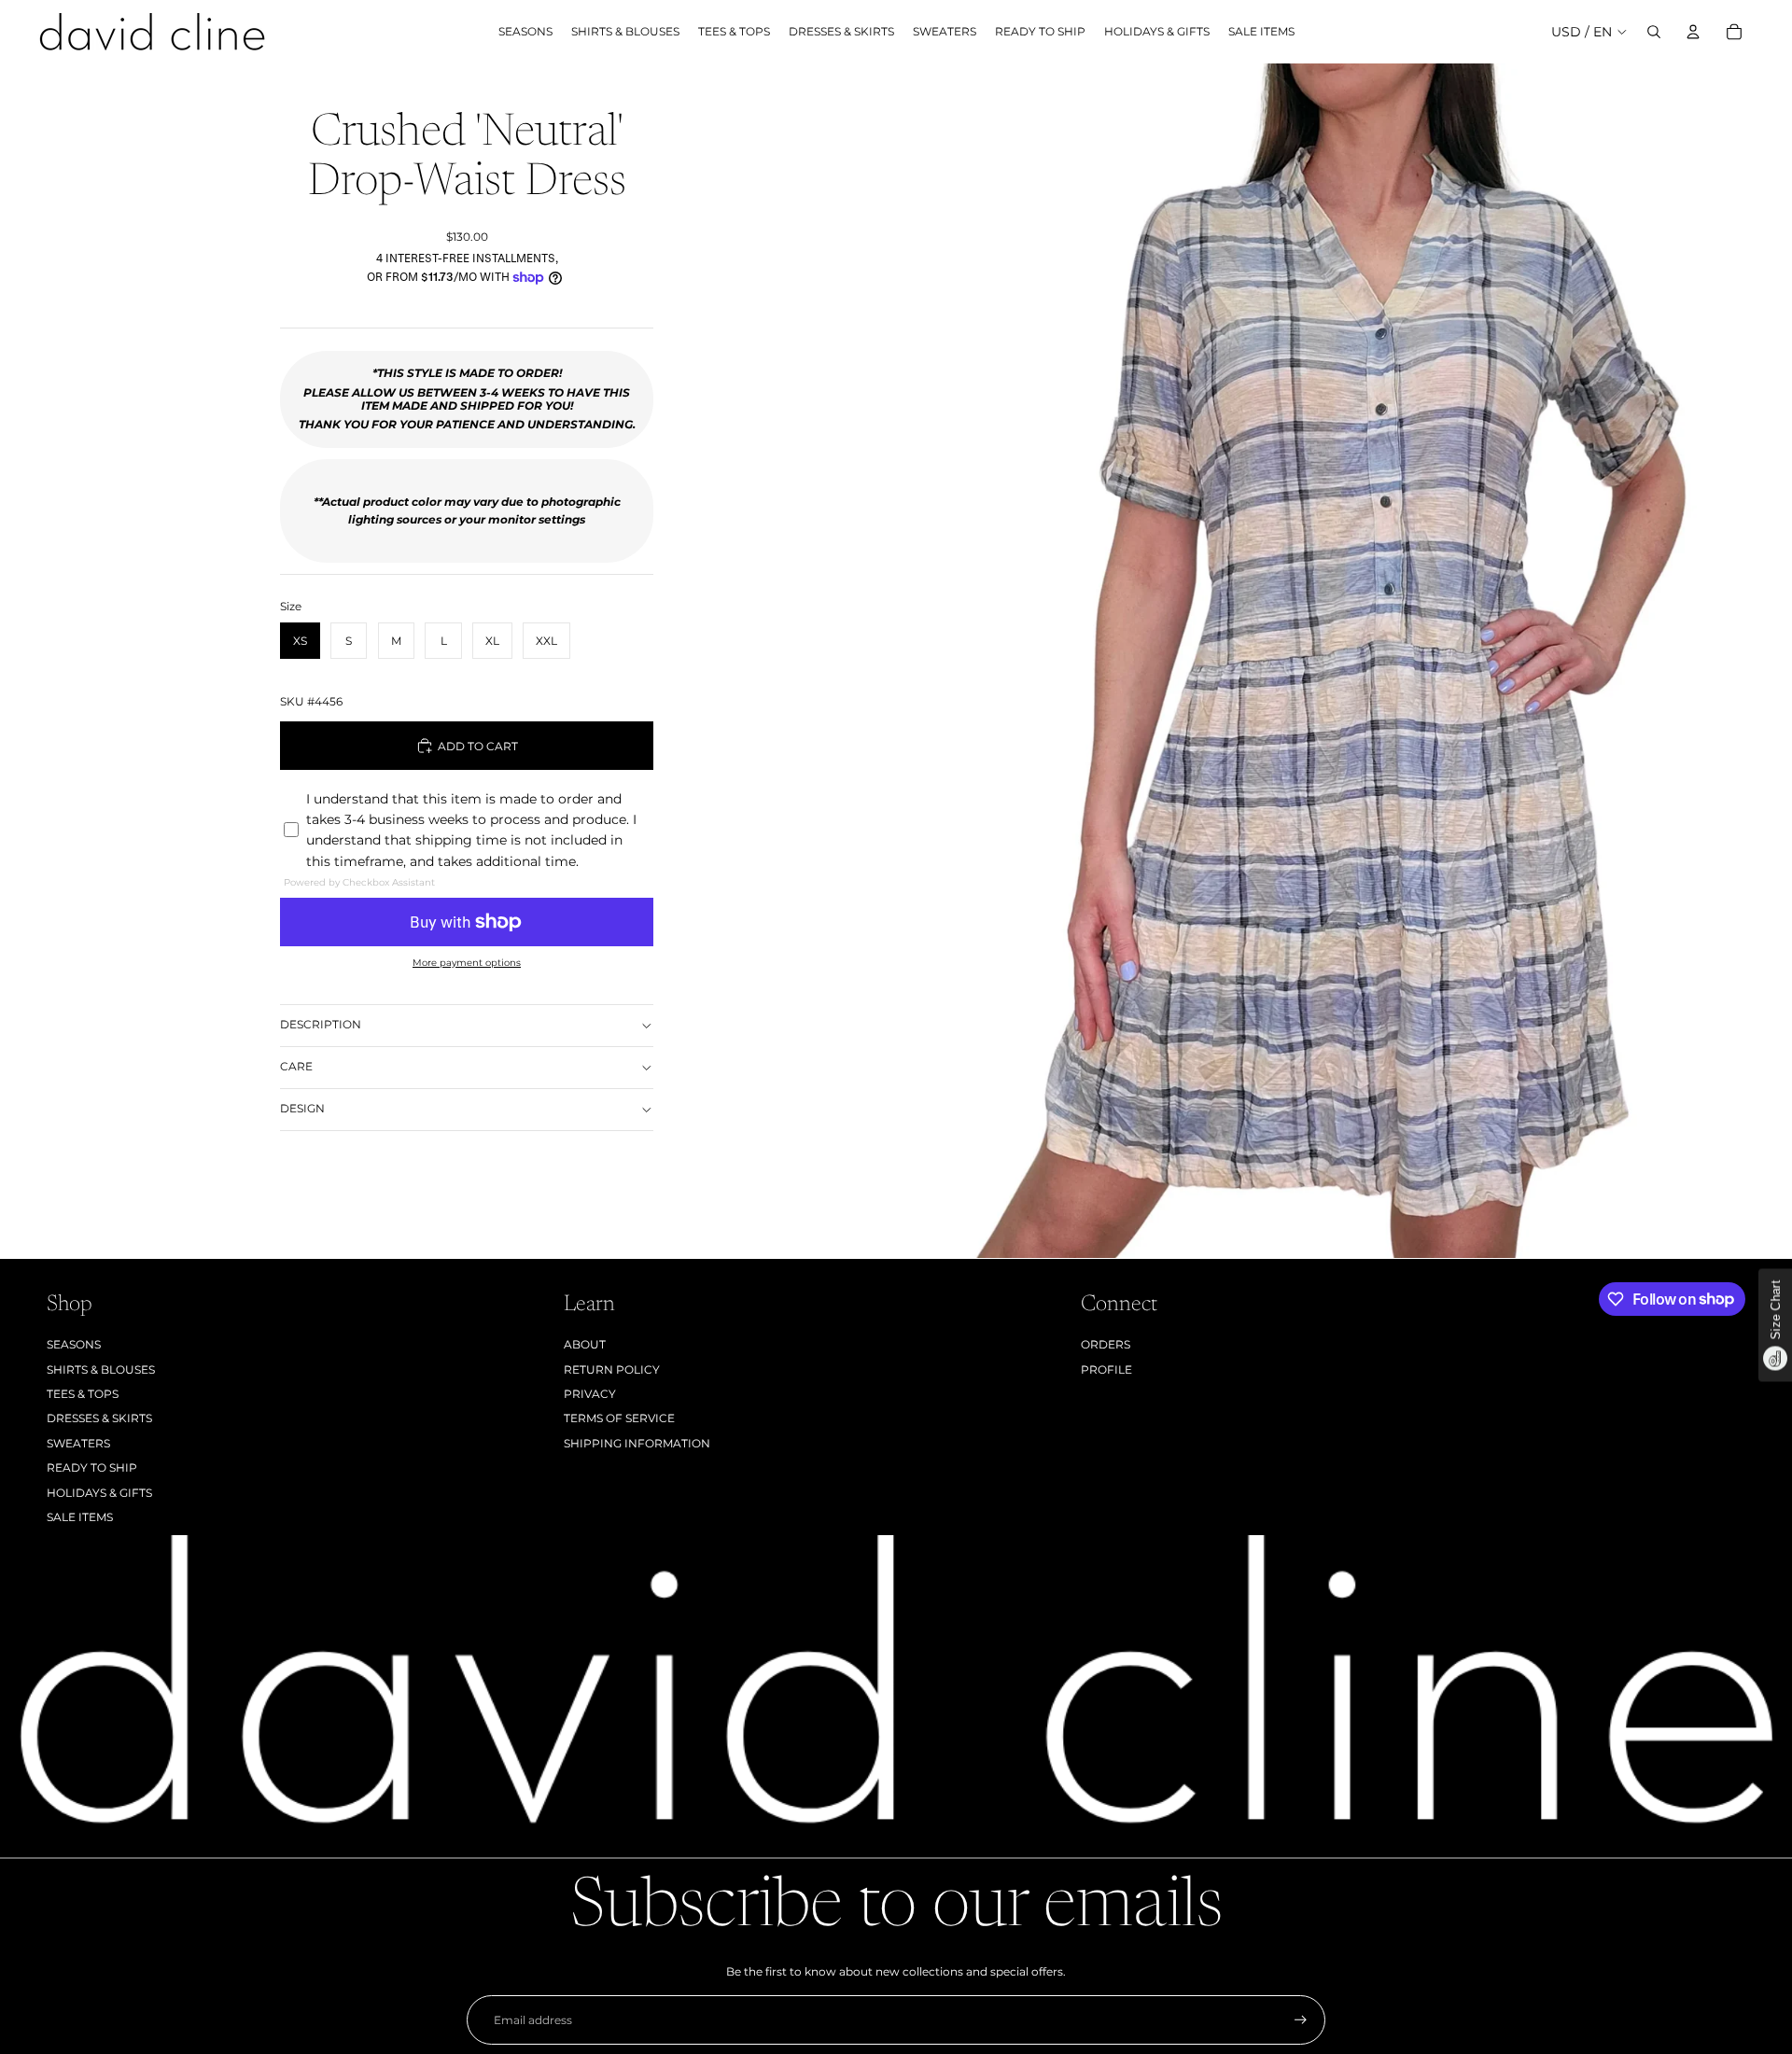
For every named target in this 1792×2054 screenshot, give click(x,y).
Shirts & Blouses (101, 1369)
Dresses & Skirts (99, 1418)
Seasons (74, 1344)
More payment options (467, 963)
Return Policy (612, 1369)
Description (321, 1024)
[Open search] (1654, 32)
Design (302, 1108)
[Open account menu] (1693, 32)
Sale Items (80, 1517)
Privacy (590, 1394)
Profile (1106, 1369)
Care (296, 1066)
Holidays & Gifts (99, 1493)
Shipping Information (637, 1443)
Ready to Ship (92, 1467)
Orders (1106, 1344)
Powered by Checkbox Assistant (359, 882)
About (585, 1344)
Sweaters (78, 1443)
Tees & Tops (83, 1394)
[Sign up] (1301, 2020)
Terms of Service (619, 1418)
